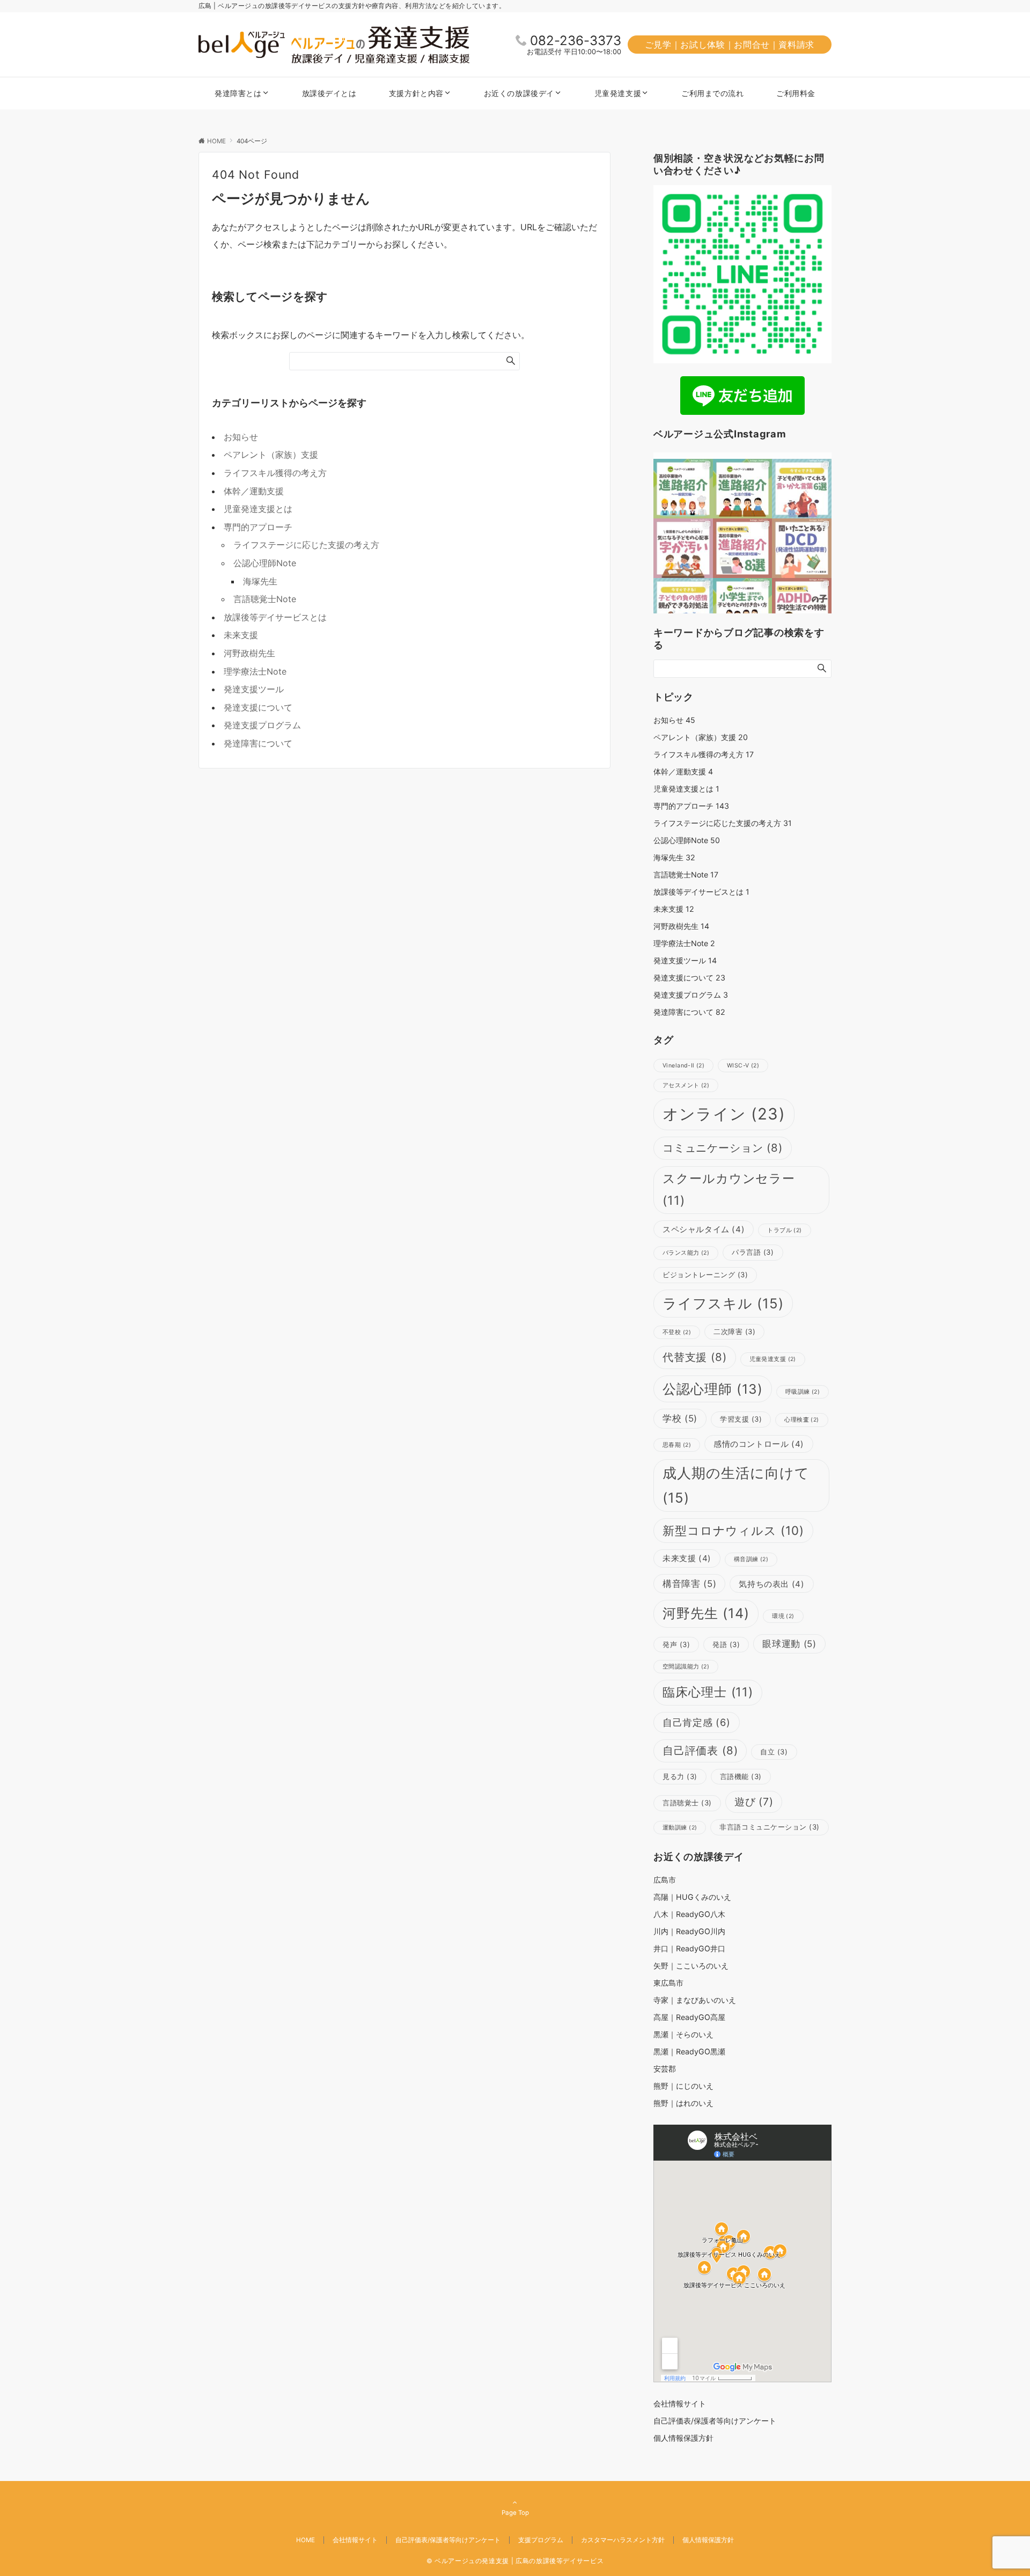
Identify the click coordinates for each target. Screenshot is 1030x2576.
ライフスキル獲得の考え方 (275, 473)
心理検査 (801, 1420)
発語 (726, 1644)
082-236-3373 (576, 41)
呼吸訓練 (803, 1392)
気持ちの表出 (771, 1584)
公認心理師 (713, 1389)
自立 (774, 1752)
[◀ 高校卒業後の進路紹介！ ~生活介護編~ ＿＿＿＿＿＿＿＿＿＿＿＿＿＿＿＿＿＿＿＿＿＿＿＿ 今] (743, 489)
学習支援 (741, 1419)
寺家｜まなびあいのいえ (695, 2000)
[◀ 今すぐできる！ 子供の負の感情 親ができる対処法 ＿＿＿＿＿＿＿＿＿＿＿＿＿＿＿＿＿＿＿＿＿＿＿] (683, 608)
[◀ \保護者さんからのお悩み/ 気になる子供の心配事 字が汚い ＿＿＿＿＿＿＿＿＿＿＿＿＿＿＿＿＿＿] (683, 548)
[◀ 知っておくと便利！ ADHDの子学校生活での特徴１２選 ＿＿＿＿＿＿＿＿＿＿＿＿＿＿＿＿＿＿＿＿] (802, 608)
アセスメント (686, 1085)
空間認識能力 (686, 1667)
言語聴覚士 (687, 1803)
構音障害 (689, 1584)
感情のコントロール (759, 1444)
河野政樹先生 (249, 653)
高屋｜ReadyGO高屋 (689, 2017)
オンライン (724, 1114)
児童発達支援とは (258, 509)
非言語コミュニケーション (769, 1827)
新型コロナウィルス (733, 1530)
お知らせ (241, 437)
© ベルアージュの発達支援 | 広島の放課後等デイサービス (515, 2561)
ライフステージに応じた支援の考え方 (306, 545)
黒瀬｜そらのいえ (683, 2034)
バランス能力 (686, 1253)
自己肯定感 (697, 1722)
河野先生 (706, 1613)
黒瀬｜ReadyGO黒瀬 (689, 2051)
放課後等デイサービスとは (275, 617)
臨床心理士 (708, 1692)
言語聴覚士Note (265, 599)
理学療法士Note (255, 671)
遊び (754, 1802)
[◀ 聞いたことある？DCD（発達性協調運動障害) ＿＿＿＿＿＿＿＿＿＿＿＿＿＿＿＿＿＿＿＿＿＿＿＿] (802, 548)
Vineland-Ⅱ (683, 1066)
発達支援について (258, 707)
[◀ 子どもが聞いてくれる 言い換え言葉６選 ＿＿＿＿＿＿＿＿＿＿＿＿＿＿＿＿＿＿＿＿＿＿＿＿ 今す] (802, 489)
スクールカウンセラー (729, 1190)
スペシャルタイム (704, 1229)
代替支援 (695, 1357)
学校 (680, 1418)
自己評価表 (700, 1750)
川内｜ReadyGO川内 (689, 1931)
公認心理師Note (265, 563)
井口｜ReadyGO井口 (689, 1948)
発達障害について (258, 743)
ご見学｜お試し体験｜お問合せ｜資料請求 (730, 45)
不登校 (677, 1332)
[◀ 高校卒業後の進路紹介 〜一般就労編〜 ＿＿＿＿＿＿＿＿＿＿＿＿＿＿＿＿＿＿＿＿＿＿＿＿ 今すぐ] (683, 489)
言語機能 (741, 1776)
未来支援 (241, 635)
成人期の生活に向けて (736, 1485)
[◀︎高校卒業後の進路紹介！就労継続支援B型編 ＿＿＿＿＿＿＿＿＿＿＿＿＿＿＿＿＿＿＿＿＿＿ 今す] (743, 548)
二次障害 (734, 1331)
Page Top (515, 2513)
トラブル (784, 1230)
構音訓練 (751, 1559)
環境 (783, 1616)
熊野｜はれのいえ (683, 2103)
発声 (676, 1644)
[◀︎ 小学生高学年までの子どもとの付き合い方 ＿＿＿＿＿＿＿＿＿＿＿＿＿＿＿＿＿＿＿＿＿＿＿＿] (743, 608)
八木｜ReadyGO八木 (689, 1914)
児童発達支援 (773, 1359)
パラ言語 (753, 1252)
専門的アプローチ (258, 527)
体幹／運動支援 (254, 491)
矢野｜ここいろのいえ (691, 1966)
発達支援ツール (254, 689)
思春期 (677, 1445)
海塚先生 (260, 581)
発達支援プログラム (262, 725)
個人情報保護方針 (708, 2540)
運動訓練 (680, 1828)
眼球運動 (789, 1644)
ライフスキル (723, 1303)
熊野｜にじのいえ (683, 2086)
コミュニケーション (723, 1148)
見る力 (680, 1776)
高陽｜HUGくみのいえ (692, 1897)
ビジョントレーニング (705, 1275)
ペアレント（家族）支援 (271, 455)
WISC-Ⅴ (743, 1066)
